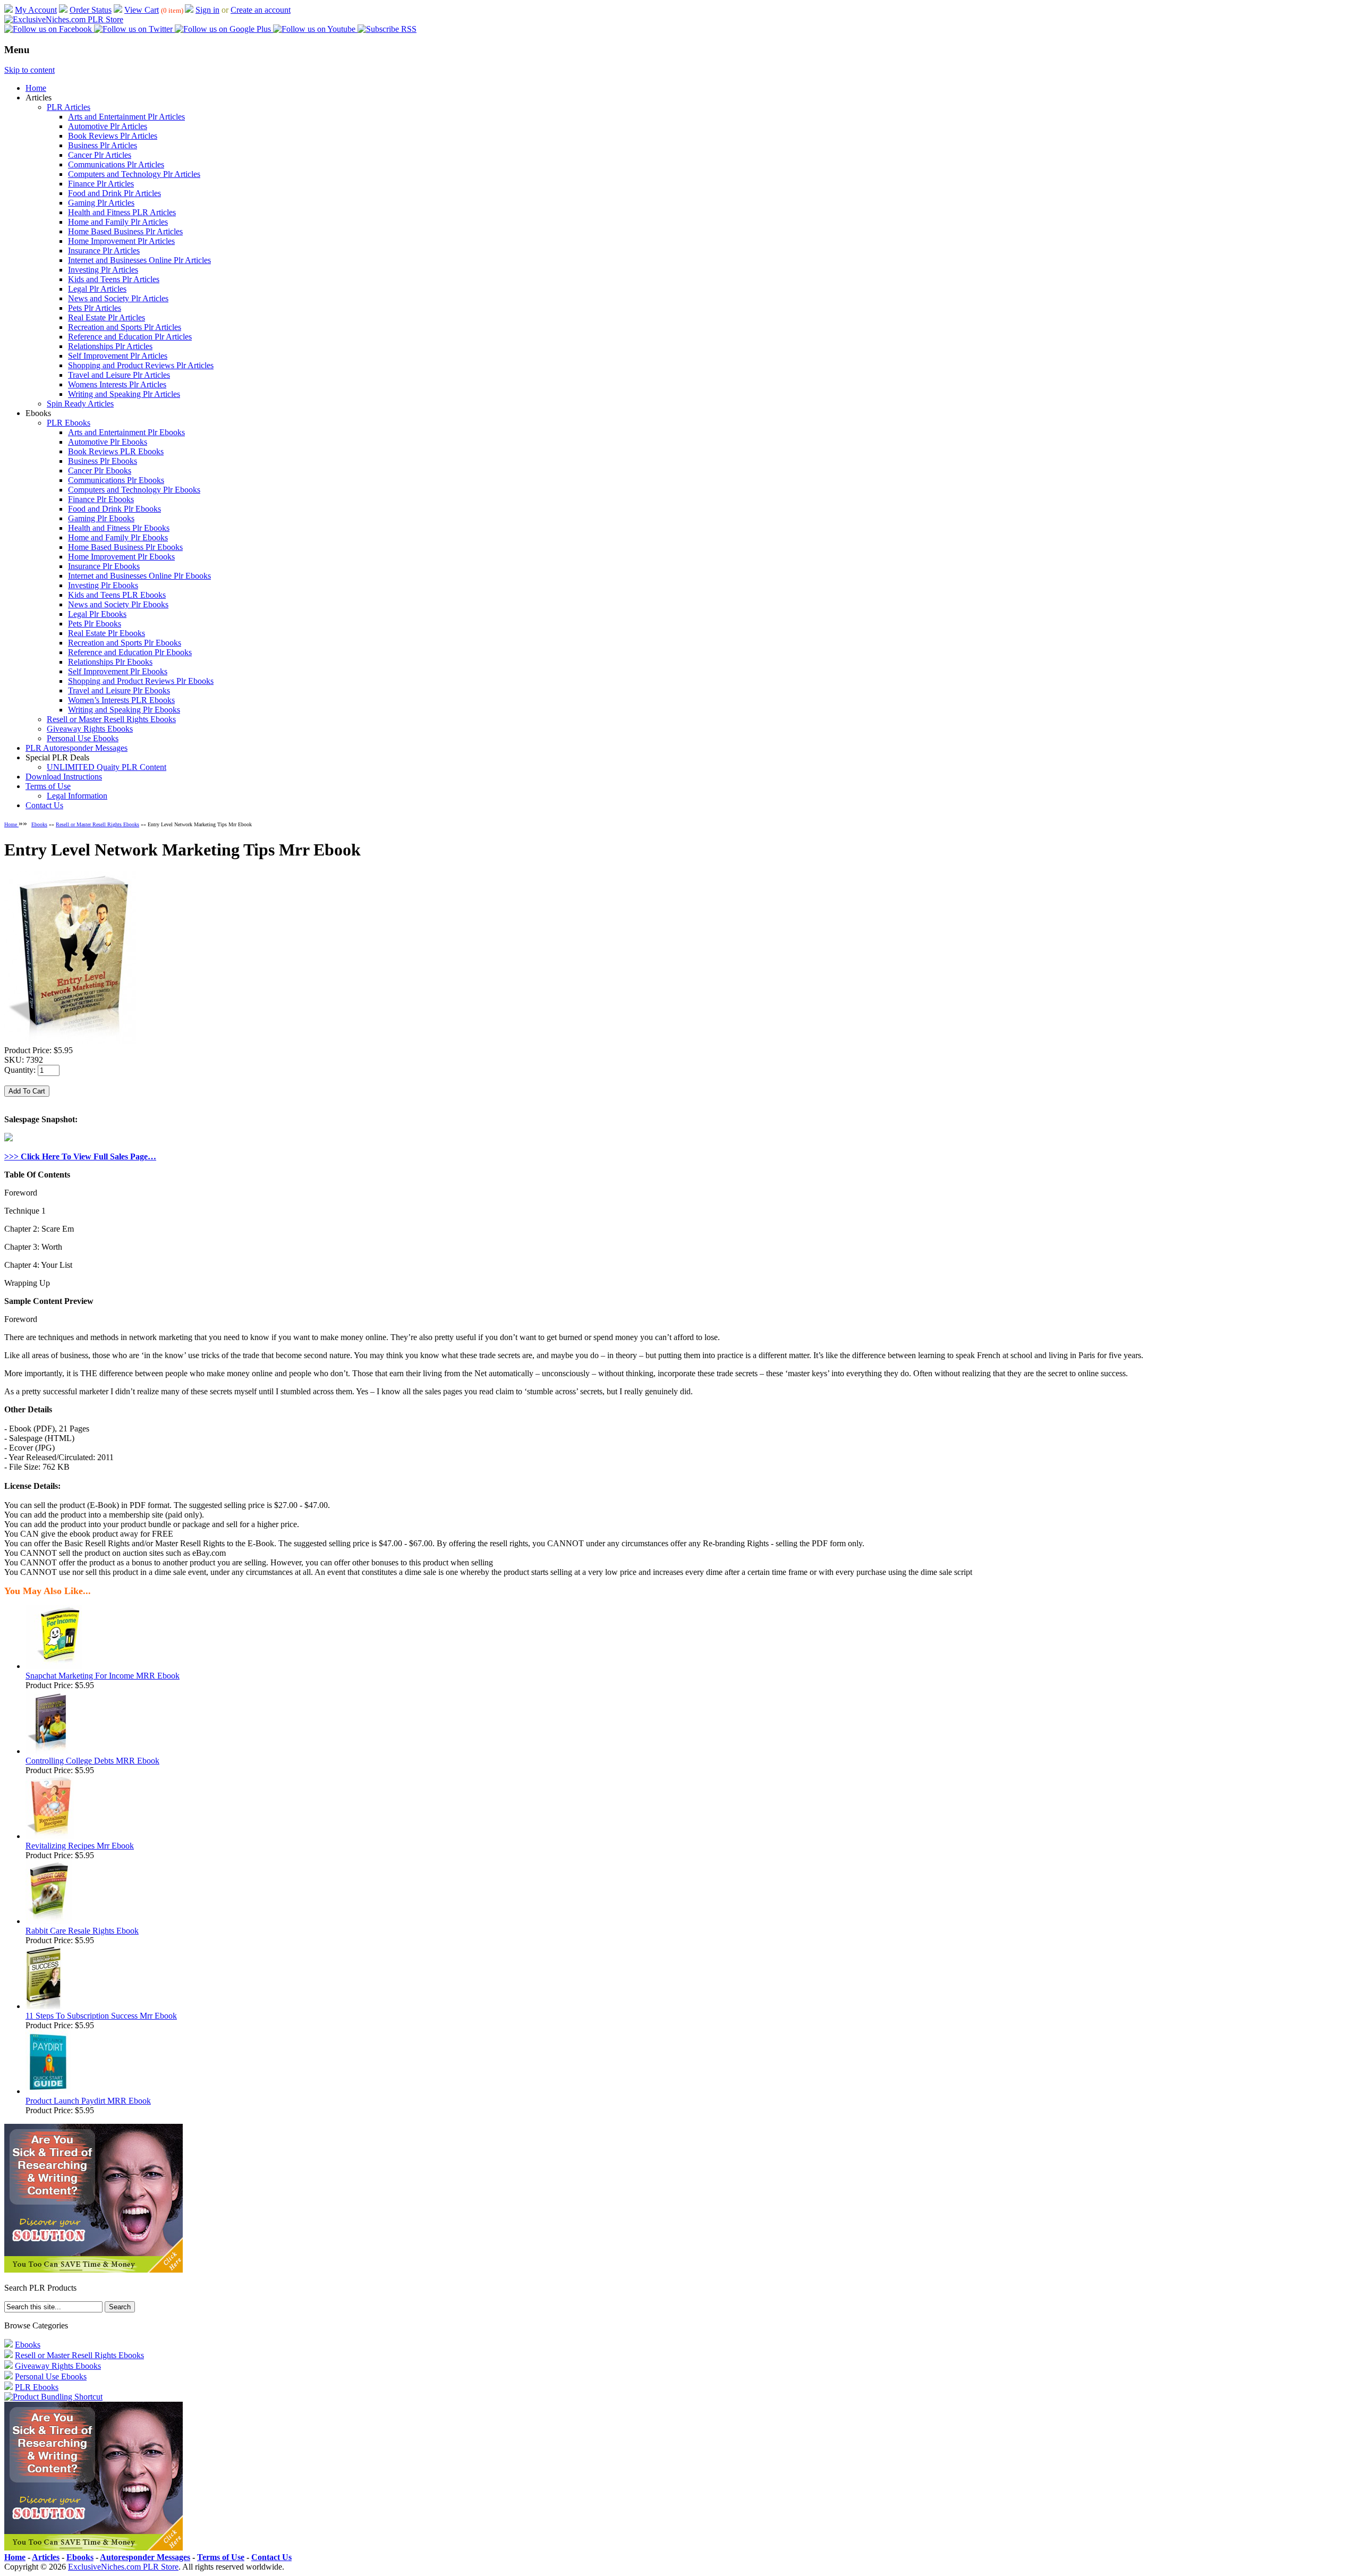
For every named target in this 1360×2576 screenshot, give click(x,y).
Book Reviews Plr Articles (113, 136)
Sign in (207, 10)
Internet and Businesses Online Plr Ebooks (139, 576)
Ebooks (39, 824)
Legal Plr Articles (97, 289)
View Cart (142, 10)
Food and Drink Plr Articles (114, 193)
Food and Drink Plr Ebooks (114, 509)
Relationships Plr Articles (110, 346)
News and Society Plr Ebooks (118, 604)
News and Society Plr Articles (118, 298)
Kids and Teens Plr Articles (114, 279)
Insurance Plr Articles (104, 251)
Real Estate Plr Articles (107, 317)
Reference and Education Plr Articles (130, 337)
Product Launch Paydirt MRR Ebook (88, 2101)
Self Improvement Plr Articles (118, 356)
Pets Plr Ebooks (95, 624)
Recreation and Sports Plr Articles (125, 327)
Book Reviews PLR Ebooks (116, 451)
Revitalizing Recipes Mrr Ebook (80, 1846)
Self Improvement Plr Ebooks (118, 671)
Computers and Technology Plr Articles (134, 174)
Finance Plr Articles (101, 184)
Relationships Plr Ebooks (110, 662)
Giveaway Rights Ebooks (90, 729)
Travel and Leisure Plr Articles (119, 375)
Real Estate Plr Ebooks (107, 633)
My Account (36, 10)
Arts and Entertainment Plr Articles (126, 117)
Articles (46, 2557)
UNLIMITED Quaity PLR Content (107, 767)
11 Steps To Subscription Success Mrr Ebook (101, 2016)
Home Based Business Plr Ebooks (125, 547)
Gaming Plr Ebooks (101, 518)
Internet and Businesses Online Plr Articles (139, 260)
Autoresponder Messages (145, 2557)
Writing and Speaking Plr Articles (124, 394)
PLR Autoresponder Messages (76, 748)
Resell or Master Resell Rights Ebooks (111, 719)
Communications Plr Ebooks (116, 480)
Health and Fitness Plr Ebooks (119, 528)
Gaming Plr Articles (101, 203)
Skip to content (29, 70)
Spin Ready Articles (80, 404)
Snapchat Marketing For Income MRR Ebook (103, 1676)
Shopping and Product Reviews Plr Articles (141, 365)
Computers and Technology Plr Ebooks (134, 490)
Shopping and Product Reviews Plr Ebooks (141, 681)
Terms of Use (48, 786)
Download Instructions (64, 777)
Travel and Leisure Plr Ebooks (119, 690)
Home (36, 88)
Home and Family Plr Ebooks (118, 537)
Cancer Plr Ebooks (100, 471)
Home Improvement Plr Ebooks (121, 557)
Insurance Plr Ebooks (104, 566)
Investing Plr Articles (103, 270)
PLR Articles (69, 107)
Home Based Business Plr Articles (125, 231)
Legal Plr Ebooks (97, 614)
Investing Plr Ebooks (103, 585)
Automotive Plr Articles (108, 126)
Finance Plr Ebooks (101, 499)
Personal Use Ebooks (83, 738)
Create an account (261, 10)
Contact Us (44, 805)
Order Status (91, 10)
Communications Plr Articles (116, 164)
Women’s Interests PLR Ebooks (121, 700)
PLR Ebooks (69, 423)
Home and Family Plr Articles (118, 222)
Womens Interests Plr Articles (117, 384)
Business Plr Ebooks (103, 461)
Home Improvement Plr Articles (121, 241)
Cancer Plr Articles (100, 155)
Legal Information (77, 796)
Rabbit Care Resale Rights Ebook (82, 1931)
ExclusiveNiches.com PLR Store (123, 2567)
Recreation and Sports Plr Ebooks (125, 643)
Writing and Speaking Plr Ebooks (124, 710)
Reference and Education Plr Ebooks (130, 652)
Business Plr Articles (103, 145)
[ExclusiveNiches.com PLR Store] (64, 19)
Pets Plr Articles (95, 308)
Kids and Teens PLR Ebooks (117, 595)
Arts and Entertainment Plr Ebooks (126, 432)
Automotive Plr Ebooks (108, 442)
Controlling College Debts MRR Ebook (92, 1761)
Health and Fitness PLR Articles (122, 212)
